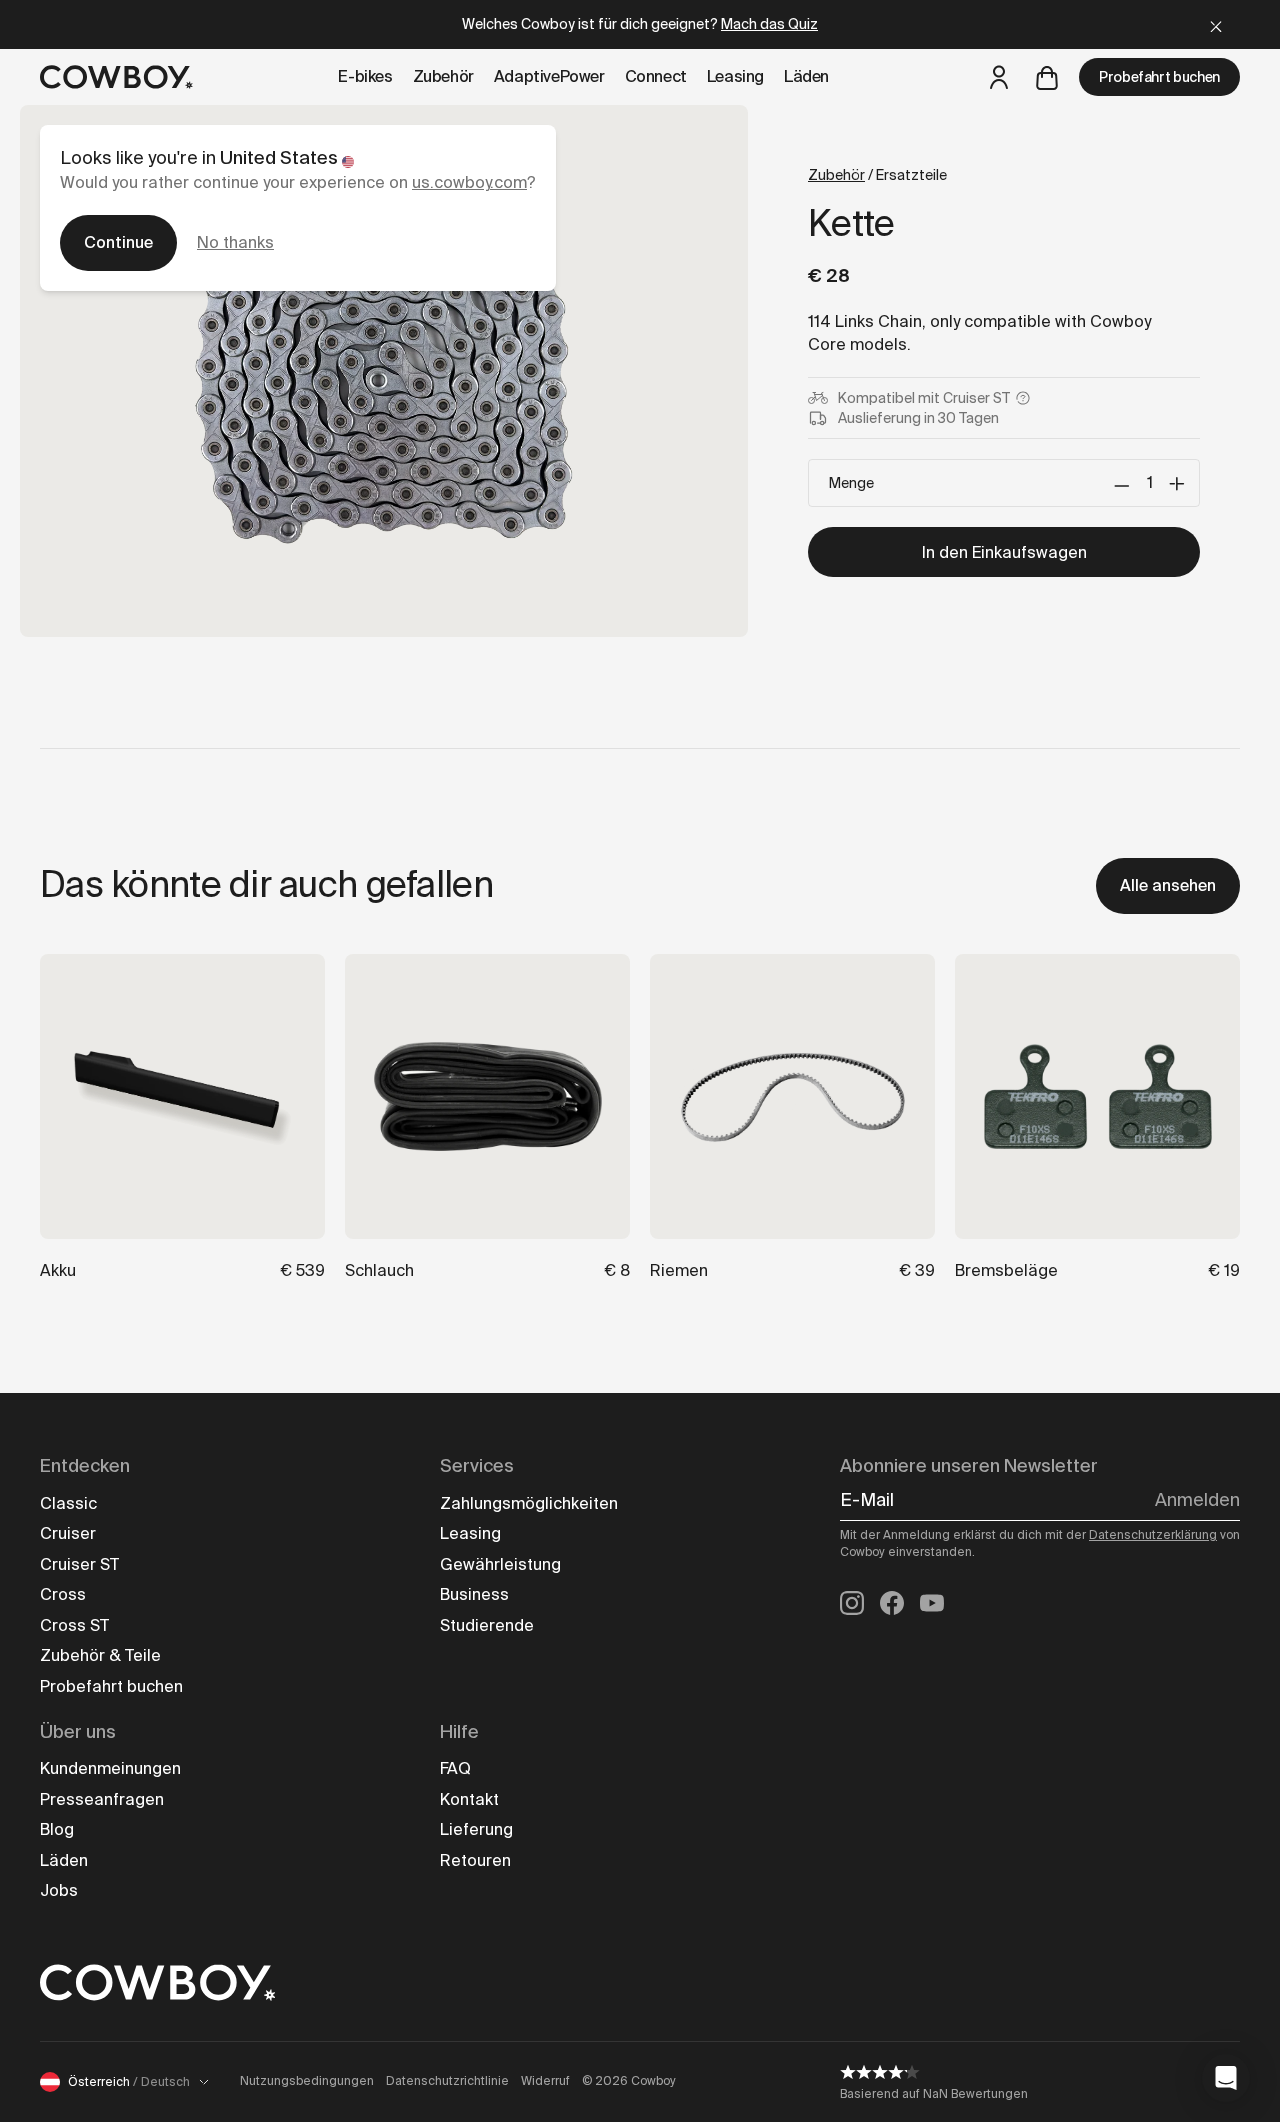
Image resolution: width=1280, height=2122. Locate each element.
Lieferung (476, 1829)
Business (474, 1594)
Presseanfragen (102, 1799)
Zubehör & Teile (100, 1655)
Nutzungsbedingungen (307, 2081)
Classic (68, 1503)
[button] (1226, 2078)
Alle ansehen (1168, 885)
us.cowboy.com (469, 182)
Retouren (475, 1860)
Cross (63, 1594)
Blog (57, 1829)
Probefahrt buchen (1159, 77)
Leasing (470, 1533)
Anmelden (1197, 1500)
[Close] (1216, 24)
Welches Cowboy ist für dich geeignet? (640, 24)
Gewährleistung (500, 1564)
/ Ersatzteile (877, 175)
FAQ (455, 1768)
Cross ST (74, 1625)
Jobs (59, 1890)
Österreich (129, 2082)
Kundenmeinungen (110, 1768)
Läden (64, 1860)
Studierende (487, 1625)
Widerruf (545, 2081)
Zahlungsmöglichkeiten (529, 1503)
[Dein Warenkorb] (1047, 77)
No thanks (235, 242)
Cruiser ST (79, 1564)
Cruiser (68, 1533)
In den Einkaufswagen (1004, 552)
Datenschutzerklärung (1153, 1535)
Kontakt (469, 1799)
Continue (118, 242)
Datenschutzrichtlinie (447, 2081)
